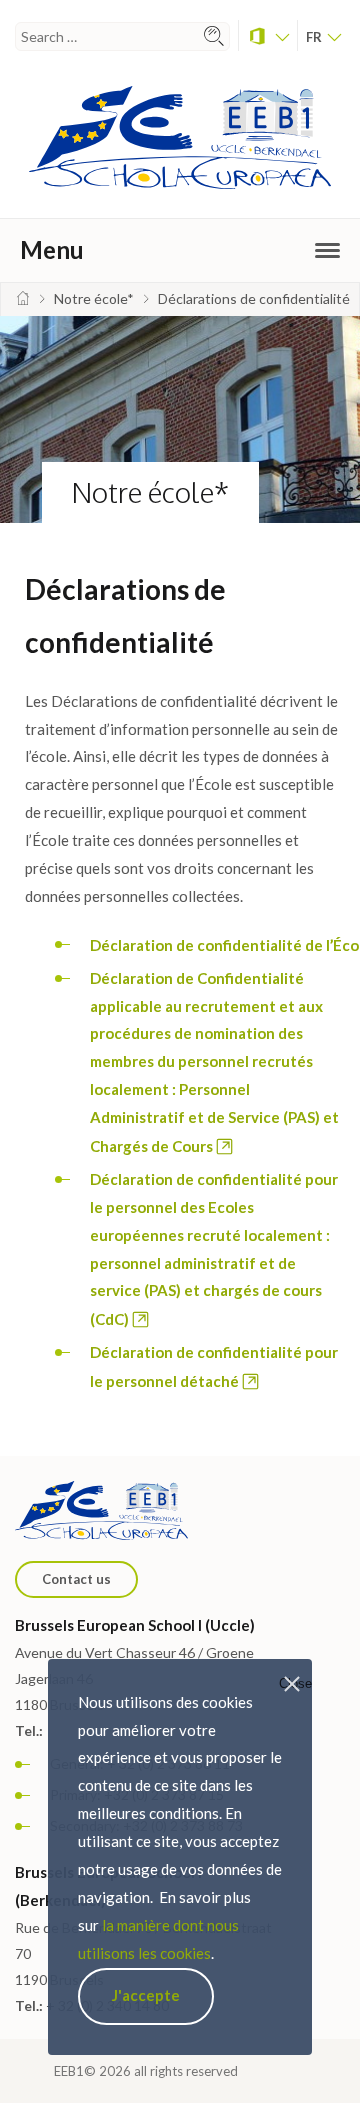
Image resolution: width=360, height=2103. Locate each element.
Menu (52, 249)
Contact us (76, 1579)
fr (315, 37)
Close (295, 1683)
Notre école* (150, 492)
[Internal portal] (268, 35)
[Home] (23, 298)
